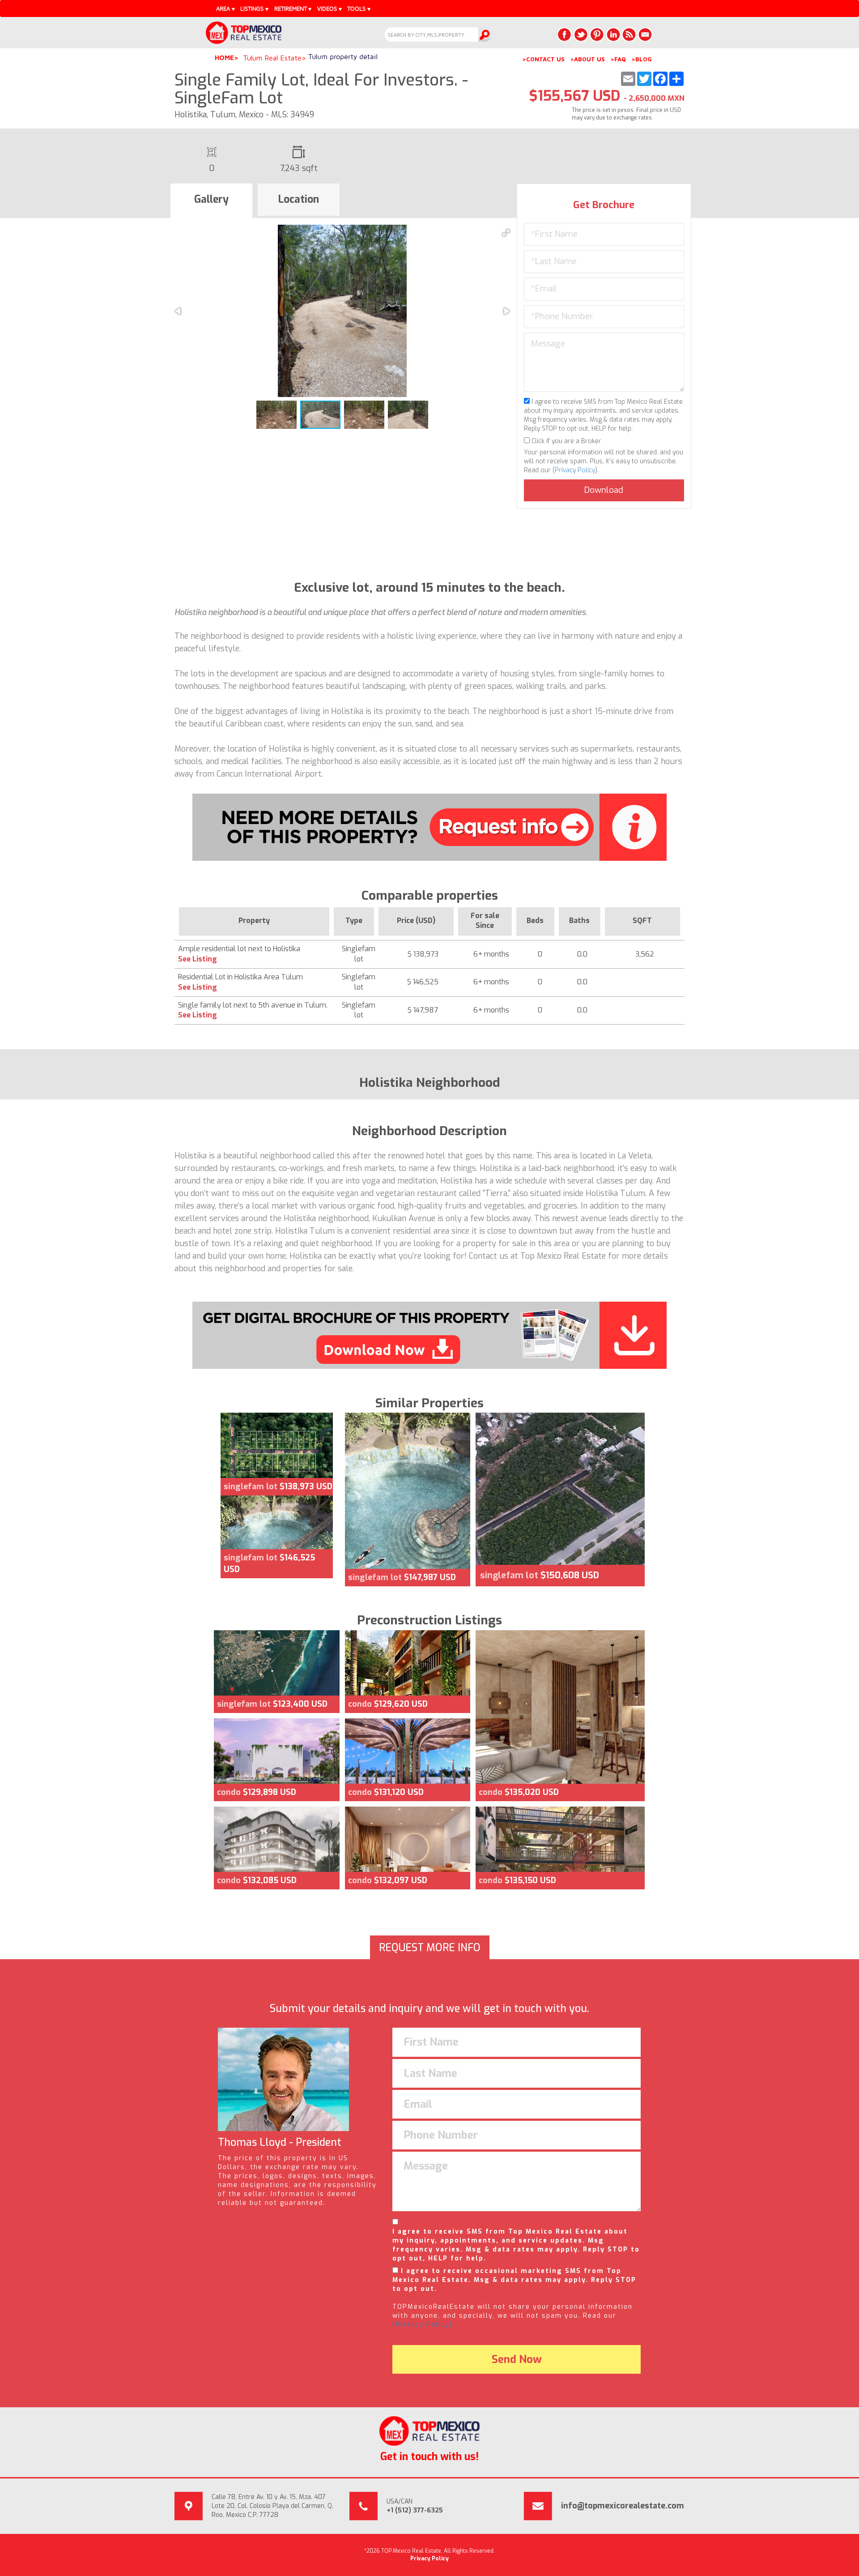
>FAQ (618, 59)
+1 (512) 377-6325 (415, 2510)
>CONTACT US (543, 59)
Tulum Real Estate (272, 58)
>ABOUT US (587, 59)
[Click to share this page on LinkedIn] (613, 34)
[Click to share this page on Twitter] (581, 34)
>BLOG (642, 59)
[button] (506, 233)
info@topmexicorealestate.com (623, 2506)
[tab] (211, 201)
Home (224, 58)
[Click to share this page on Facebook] (565, 34)
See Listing (198, 959)
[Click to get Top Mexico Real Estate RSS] (629, 34)
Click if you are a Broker (566, 441)
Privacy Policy (575, 470)
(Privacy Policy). (423, 2325)
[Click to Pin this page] (597, 34)
